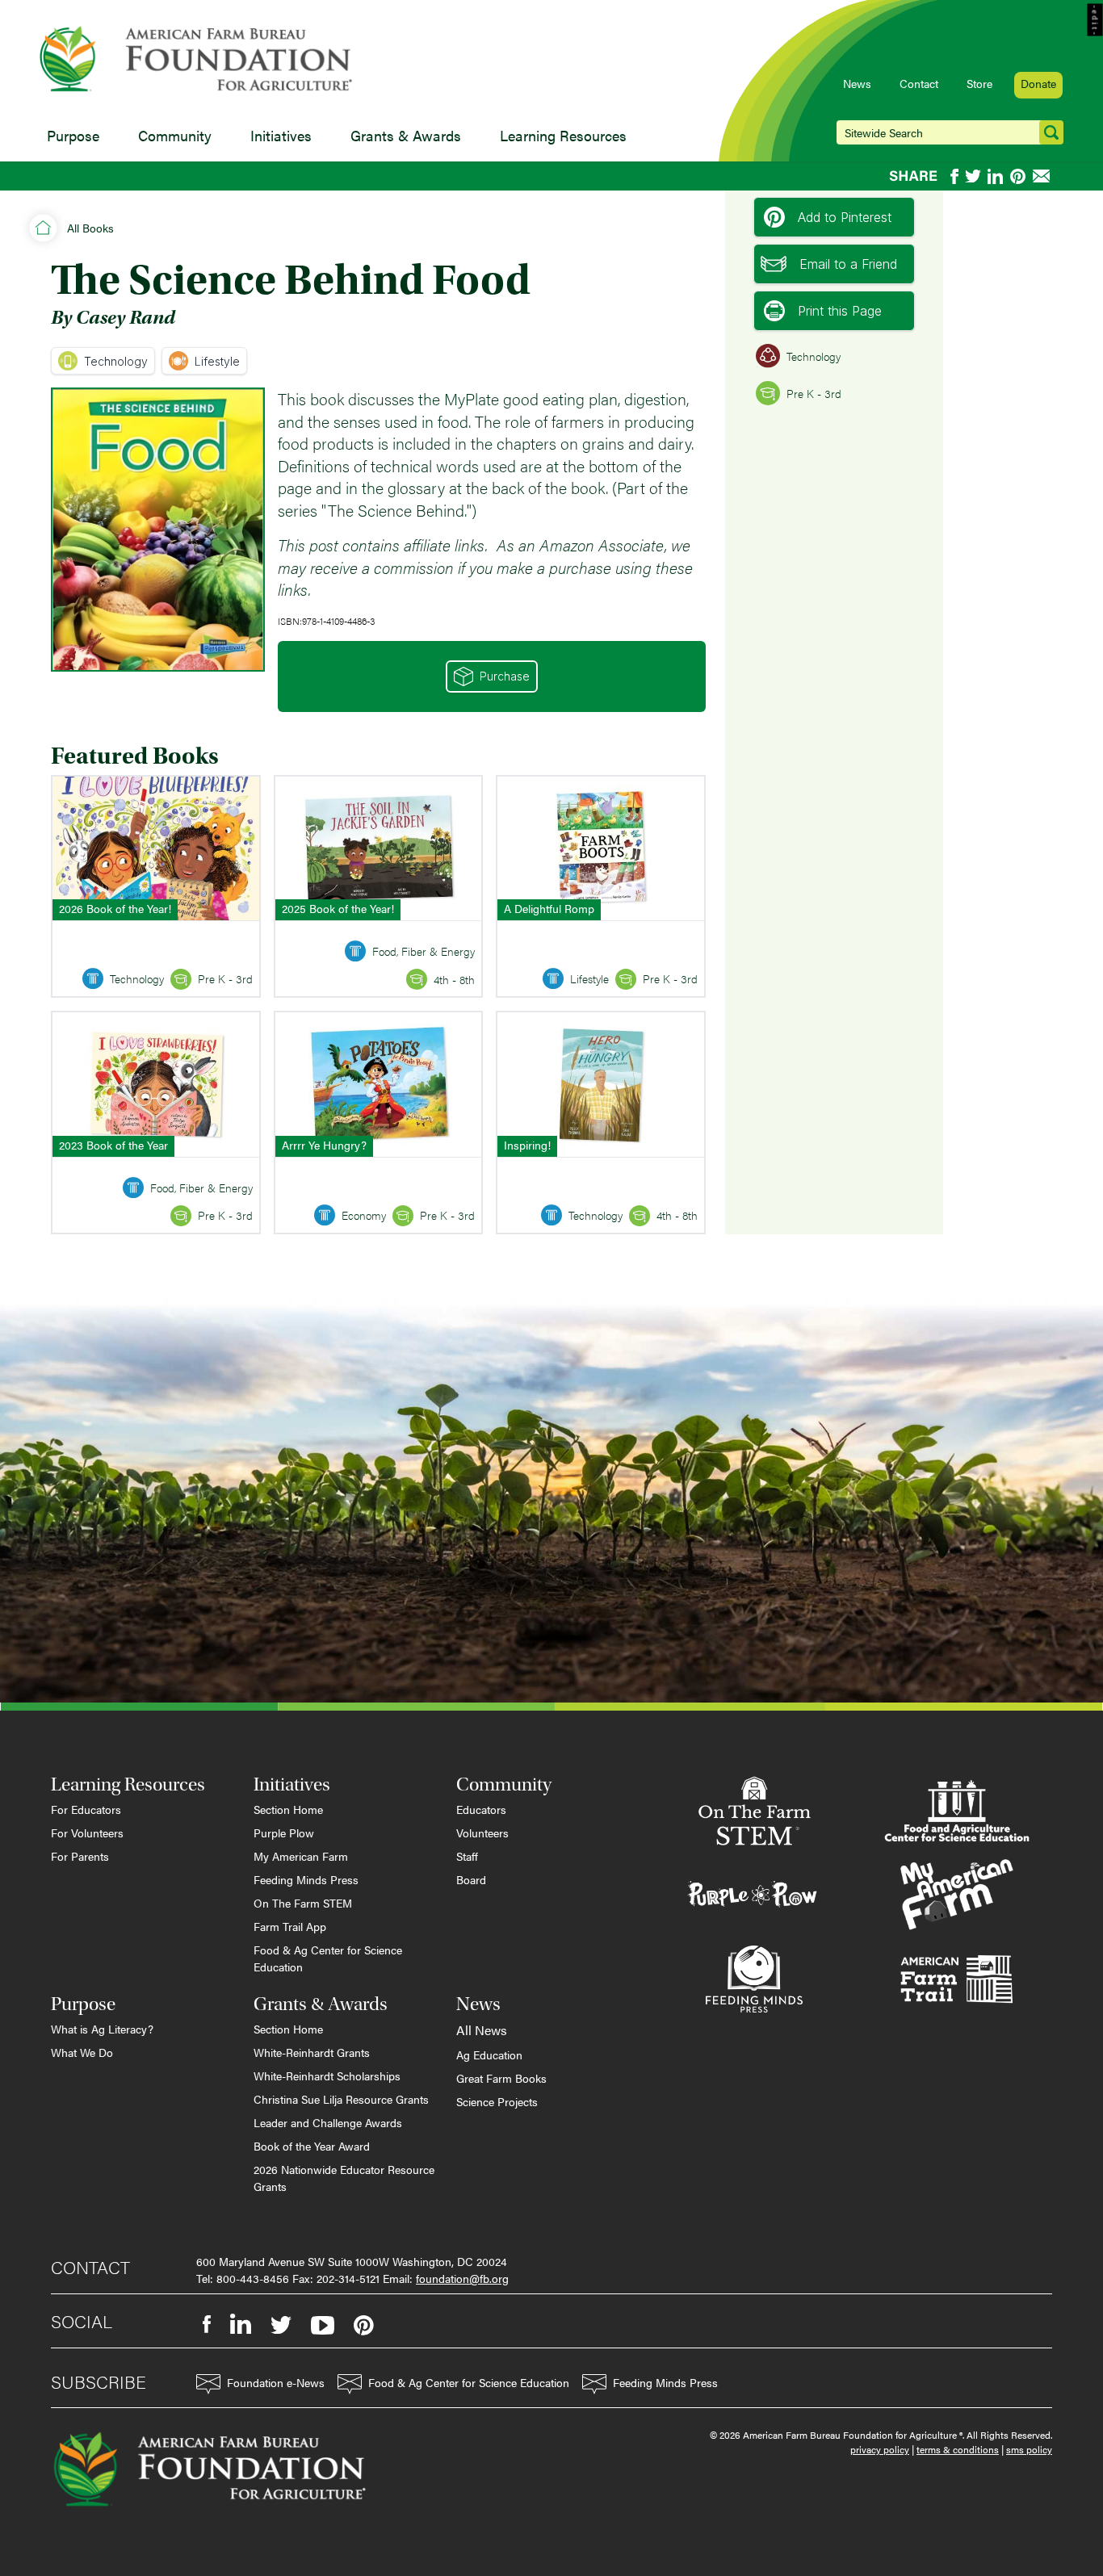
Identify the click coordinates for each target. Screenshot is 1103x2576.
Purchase (505, 676)
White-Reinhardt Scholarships (327, 2075)
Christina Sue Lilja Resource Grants (341, 2099)
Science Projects (497, 2101)
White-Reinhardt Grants (312, 2052)
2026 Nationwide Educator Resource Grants (344, 2178)
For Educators (86, 1809)
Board (471, 1879)
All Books (90, 228)
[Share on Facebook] (954, 176)
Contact (919, 83)
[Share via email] (1042, 176)
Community (175, 135)
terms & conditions (958, 2449)
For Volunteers (87, 1833)
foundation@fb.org (462, 2278)
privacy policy (880, 2449)
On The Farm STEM (303, 1903)
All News (482, 2030)
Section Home (288, 1809)
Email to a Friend (848, 264)
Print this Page (840, 311)
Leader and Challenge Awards (328, 2122)
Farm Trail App (290, 1926)
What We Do (82, 2052)
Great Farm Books (501, 2078)
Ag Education (489, 2055)
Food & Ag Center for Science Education (328, 1958)
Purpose (73, 135)
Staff (467, 1856)
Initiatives (281, 135)
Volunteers (482, 1833)
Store (979, 83)
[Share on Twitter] (973, 176)
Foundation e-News (276, 2382)
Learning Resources (563, 135)
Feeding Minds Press (306, 1879)
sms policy (1029, 2449)
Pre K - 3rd (814, 393)
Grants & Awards (406, 135)
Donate (1038, 83)
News (857, 83)
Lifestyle (217, 361)
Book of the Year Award (312, 2146)
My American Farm (301, 1856)
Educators (481, 1809)
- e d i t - (1095, 20)
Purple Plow (284, 1833)
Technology (116, 361)
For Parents (80, 1856)
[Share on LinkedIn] (996, 176)
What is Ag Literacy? (102, 2029)
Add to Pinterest (845, 217)
